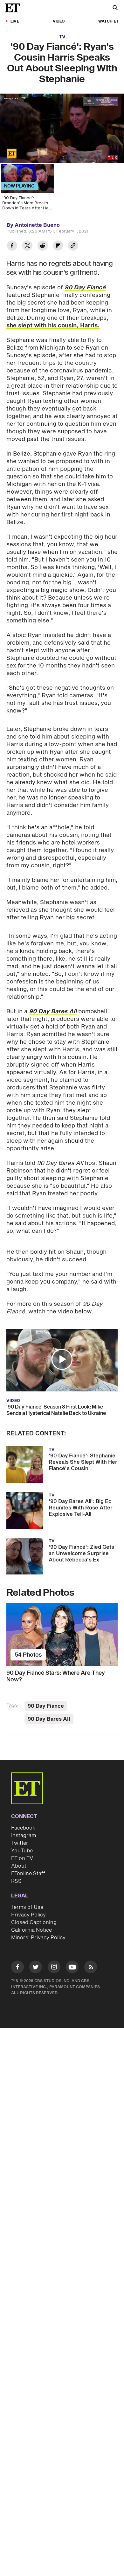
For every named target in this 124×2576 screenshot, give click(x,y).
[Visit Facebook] (17, 1968)
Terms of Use (27, 1907)
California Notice (31, 1930)
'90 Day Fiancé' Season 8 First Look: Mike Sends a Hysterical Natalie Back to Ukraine (56, 1410)
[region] (62, 128)
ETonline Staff (28, 1874)
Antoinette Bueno (37, 225)
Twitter (20, 1843)
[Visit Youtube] (72, 1967)
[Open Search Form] (115, 8)
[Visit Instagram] (54, 1968)
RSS (16, 1881)
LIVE (15, 21)
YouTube (22, 1851)
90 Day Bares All (49, 1719)
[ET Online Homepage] (14, 8)
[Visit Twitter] (36, 1968)
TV (62, 37)
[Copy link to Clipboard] (73, 246)
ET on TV (22, 1858)
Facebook (23, 1828)
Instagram (24, 1836)
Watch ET (108, 21)
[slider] (62, 145)
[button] (11, 154)
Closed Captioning (34, 1922)
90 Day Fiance (46, 1706)
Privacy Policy (28, 1915)
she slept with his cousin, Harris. (53, 326)
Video (59, 21)
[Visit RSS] (91, 1968)
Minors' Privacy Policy (38, 1938)
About (19, 1866)
